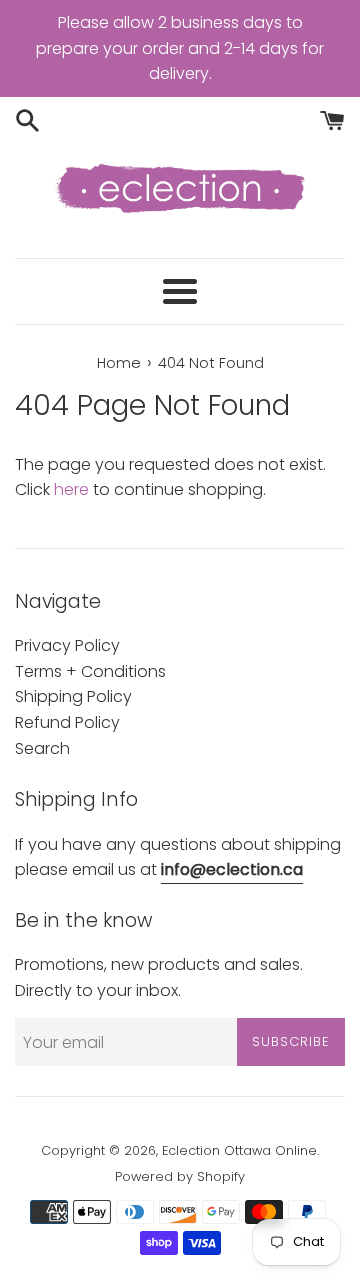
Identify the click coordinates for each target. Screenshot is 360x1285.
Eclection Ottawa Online (239, 1150)
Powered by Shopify (180, 1176)
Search (42, 748)
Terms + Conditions (90, 671)
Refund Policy (67, 722)
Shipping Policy (73, 696)
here (71, 489)
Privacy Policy (67, 645)
